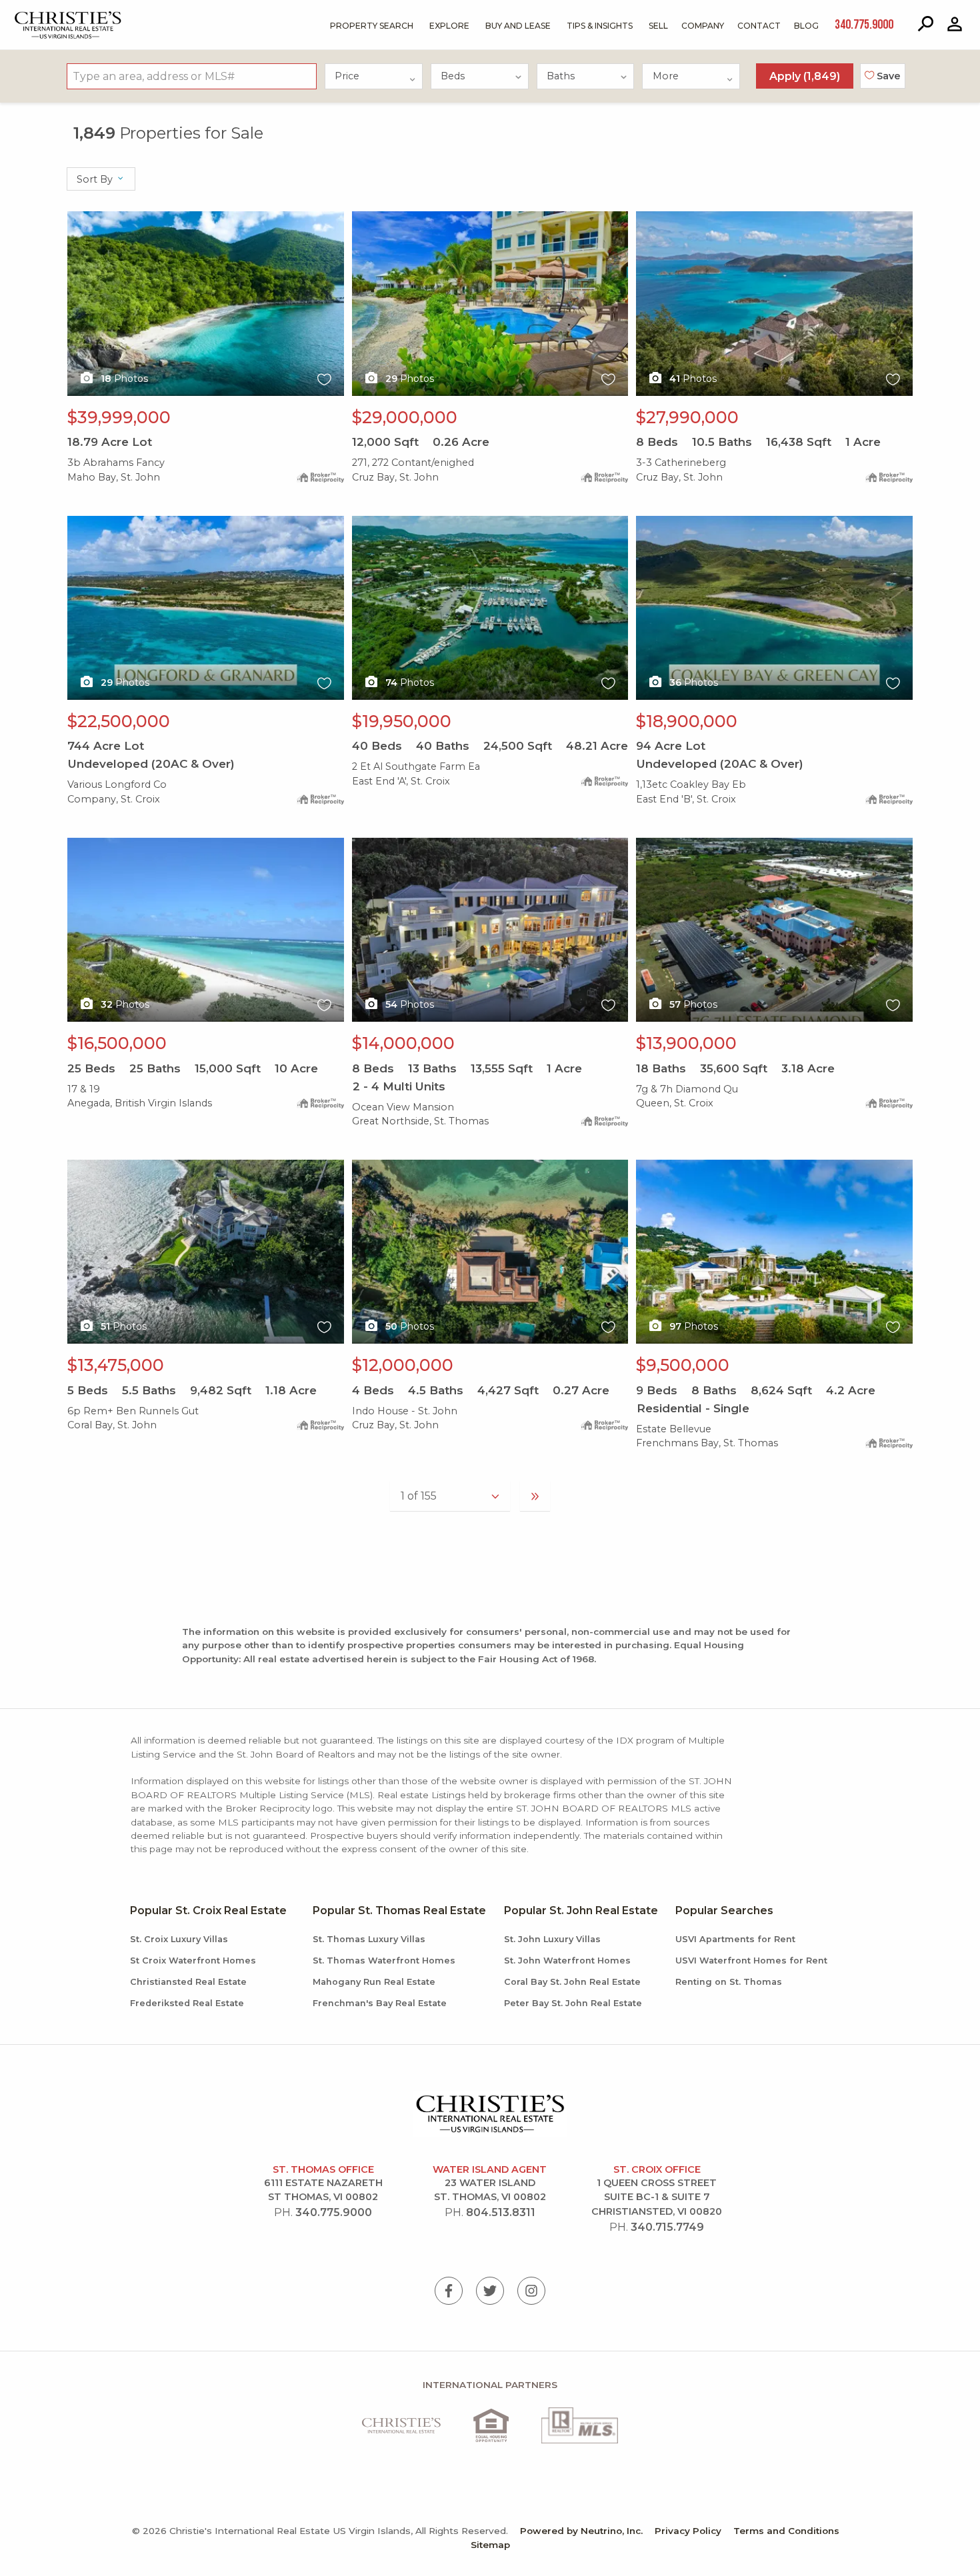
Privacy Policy (688, 2531)
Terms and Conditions (786, 2531)
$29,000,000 (405, 417)
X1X (77, 219)
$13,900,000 (686, 1043)
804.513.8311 (501, 2212)
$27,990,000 (687, 417)
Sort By (96, 179)
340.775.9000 (334, 2212)
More (666, 76)
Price (347, 76)
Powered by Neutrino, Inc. (581, 2531)
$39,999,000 (119, 417)
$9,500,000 (683, 1365)
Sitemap (490, 2545)
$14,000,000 (403, 1043)
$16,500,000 (117, 1043)
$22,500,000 (119, 721)
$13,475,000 (116, 1365)
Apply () (805, 76)
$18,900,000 (687, 721)
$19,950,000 (402, 721)
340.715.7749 (667, 2227)
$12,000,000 (403, 1365)
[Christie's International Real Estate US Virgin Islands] (34, 14)
